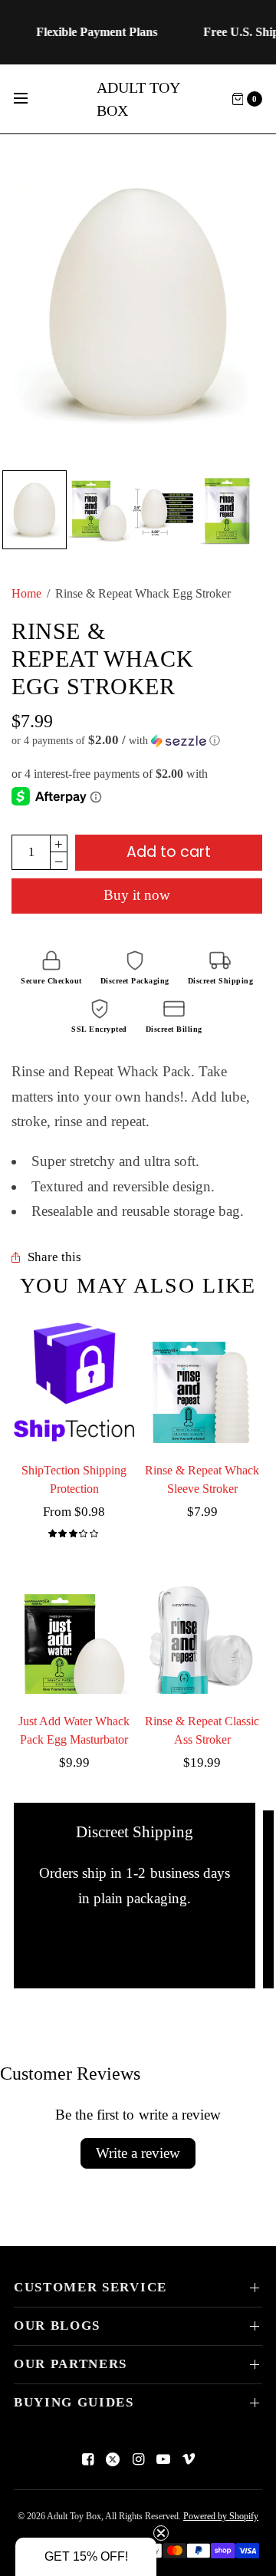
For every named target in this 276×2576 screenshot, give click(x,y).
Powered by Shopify (221, 2516)
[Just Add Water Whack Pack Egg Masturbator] (74, 1634)
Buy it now (137, 895)
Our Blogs (57, 2326)
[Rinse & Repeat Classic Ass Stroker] (202, 1634)
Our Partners (71, 2364)
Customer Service (90, 2287)
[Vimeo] (189, 2459)
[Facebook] (87, 2459)
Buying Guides (74, 2402)
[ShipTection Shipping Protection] (74, 1383)
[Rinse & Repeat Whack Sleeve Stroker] (202, 1383)
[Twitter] (113, 2459)
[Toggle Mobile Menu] (31, 99)
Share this (54, 1258)
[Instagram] (138, 2459)
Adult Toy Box (138, 99)
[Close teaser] (161, 2533)
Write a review (138, 2153)
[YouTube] (163, 2459)
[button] (137, 741)
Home (26, 593)
